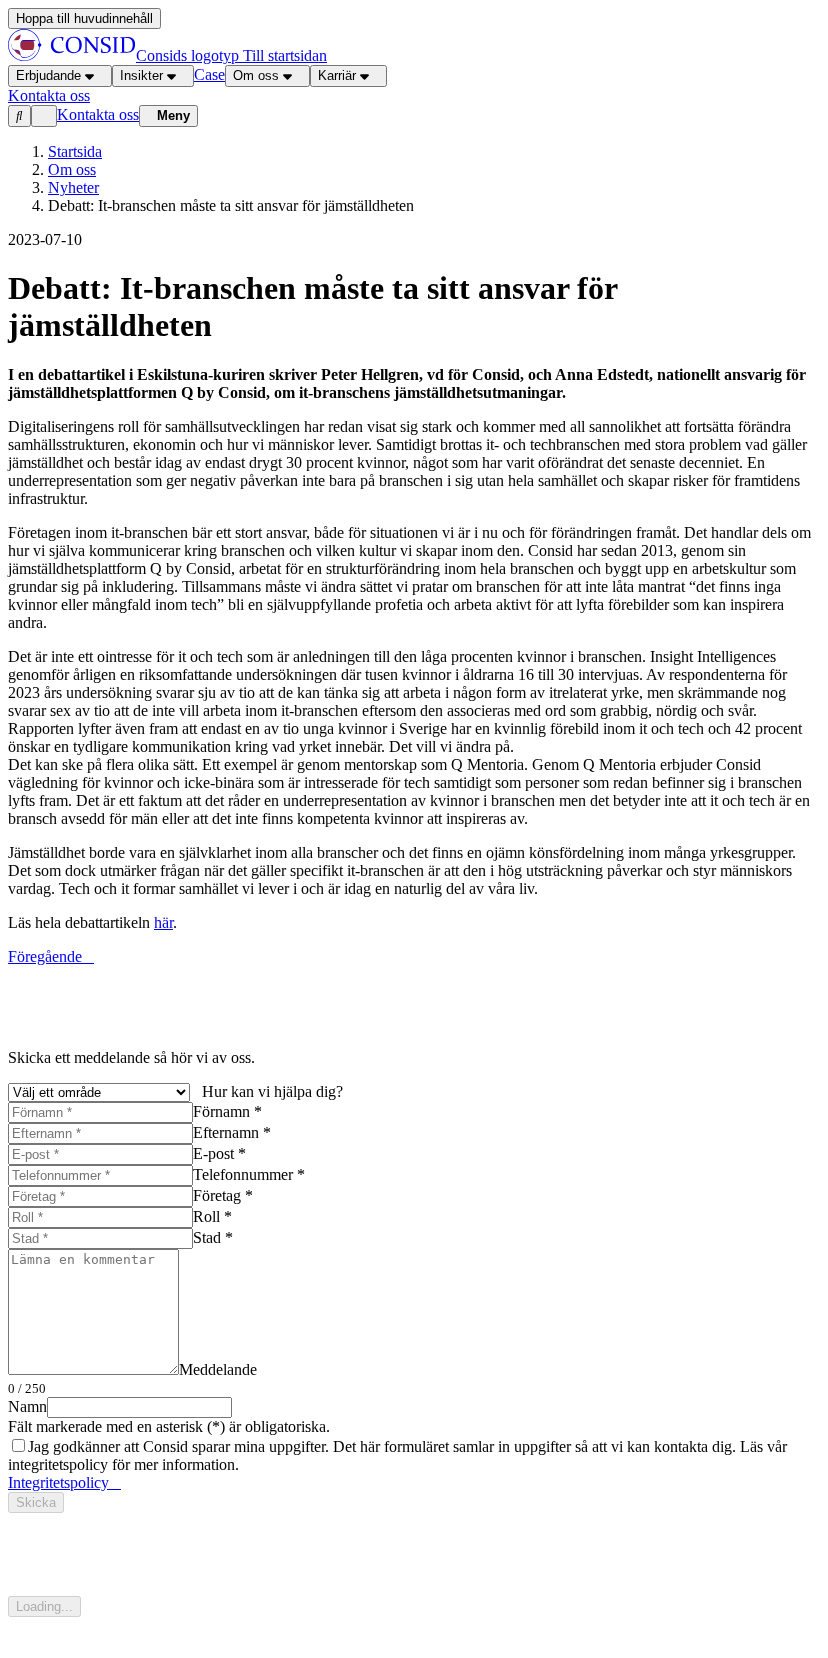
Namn (27, 1406)
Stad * (213, 1237)
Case (209, 74)
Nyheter (73, 187)
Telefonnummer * (249, 1174)
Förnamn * (227, 1111)
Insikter (141, 75)
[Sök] (19, 116)
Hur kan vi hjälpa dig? (272, 1091)
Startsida (75, 151)
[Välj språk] (44, 116)
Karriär (337, 75)
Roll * (212, 1216)
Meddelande (218, 1369)
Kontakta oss (98, 114)
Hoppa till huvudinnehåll (84, 18)
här (163, 922)
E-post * (219, 1153)
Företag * (223, 1195)
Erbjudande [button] (48, 75)
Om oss (256, 75)
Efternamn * (232, 1132)
